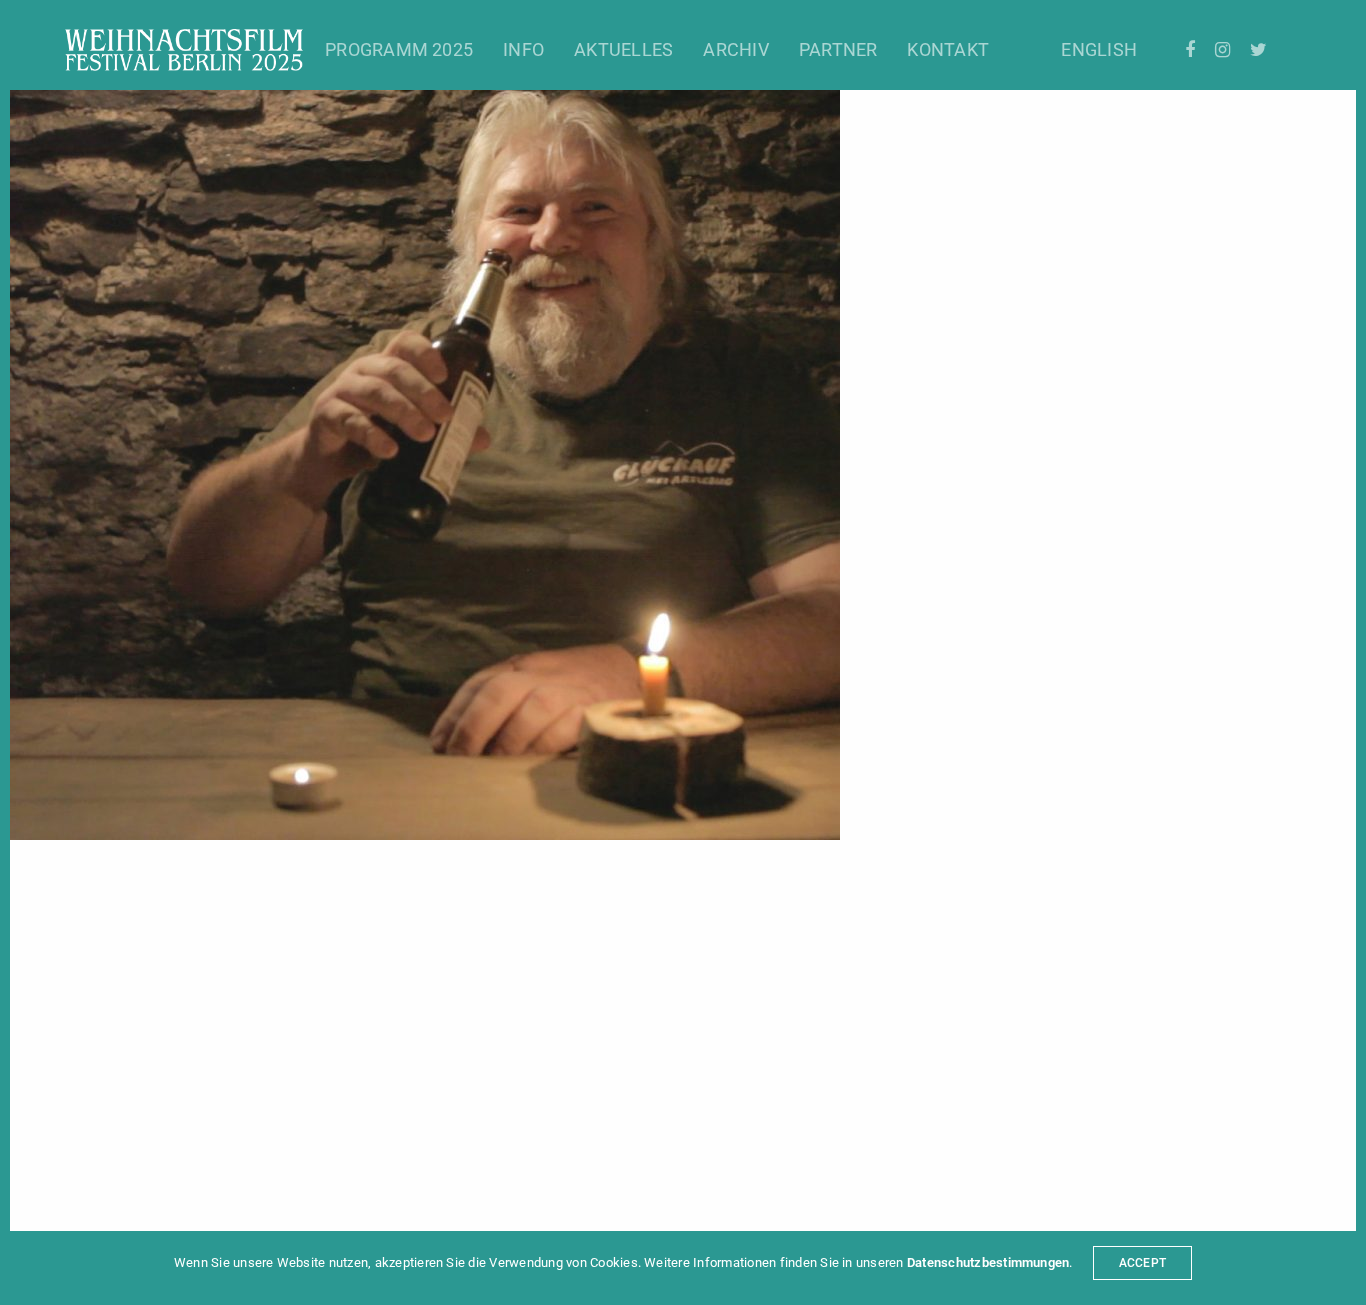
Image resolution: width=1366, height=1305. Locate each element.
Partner (838, 49)
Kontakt (948, 49)
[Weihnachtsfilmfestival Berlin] (184, 50)
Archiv (735, 49)
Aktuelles (623, 49)
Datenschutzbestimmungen (988, 1262)
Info (523, 49)
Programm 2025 (399, 49)
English (1099, 49)
